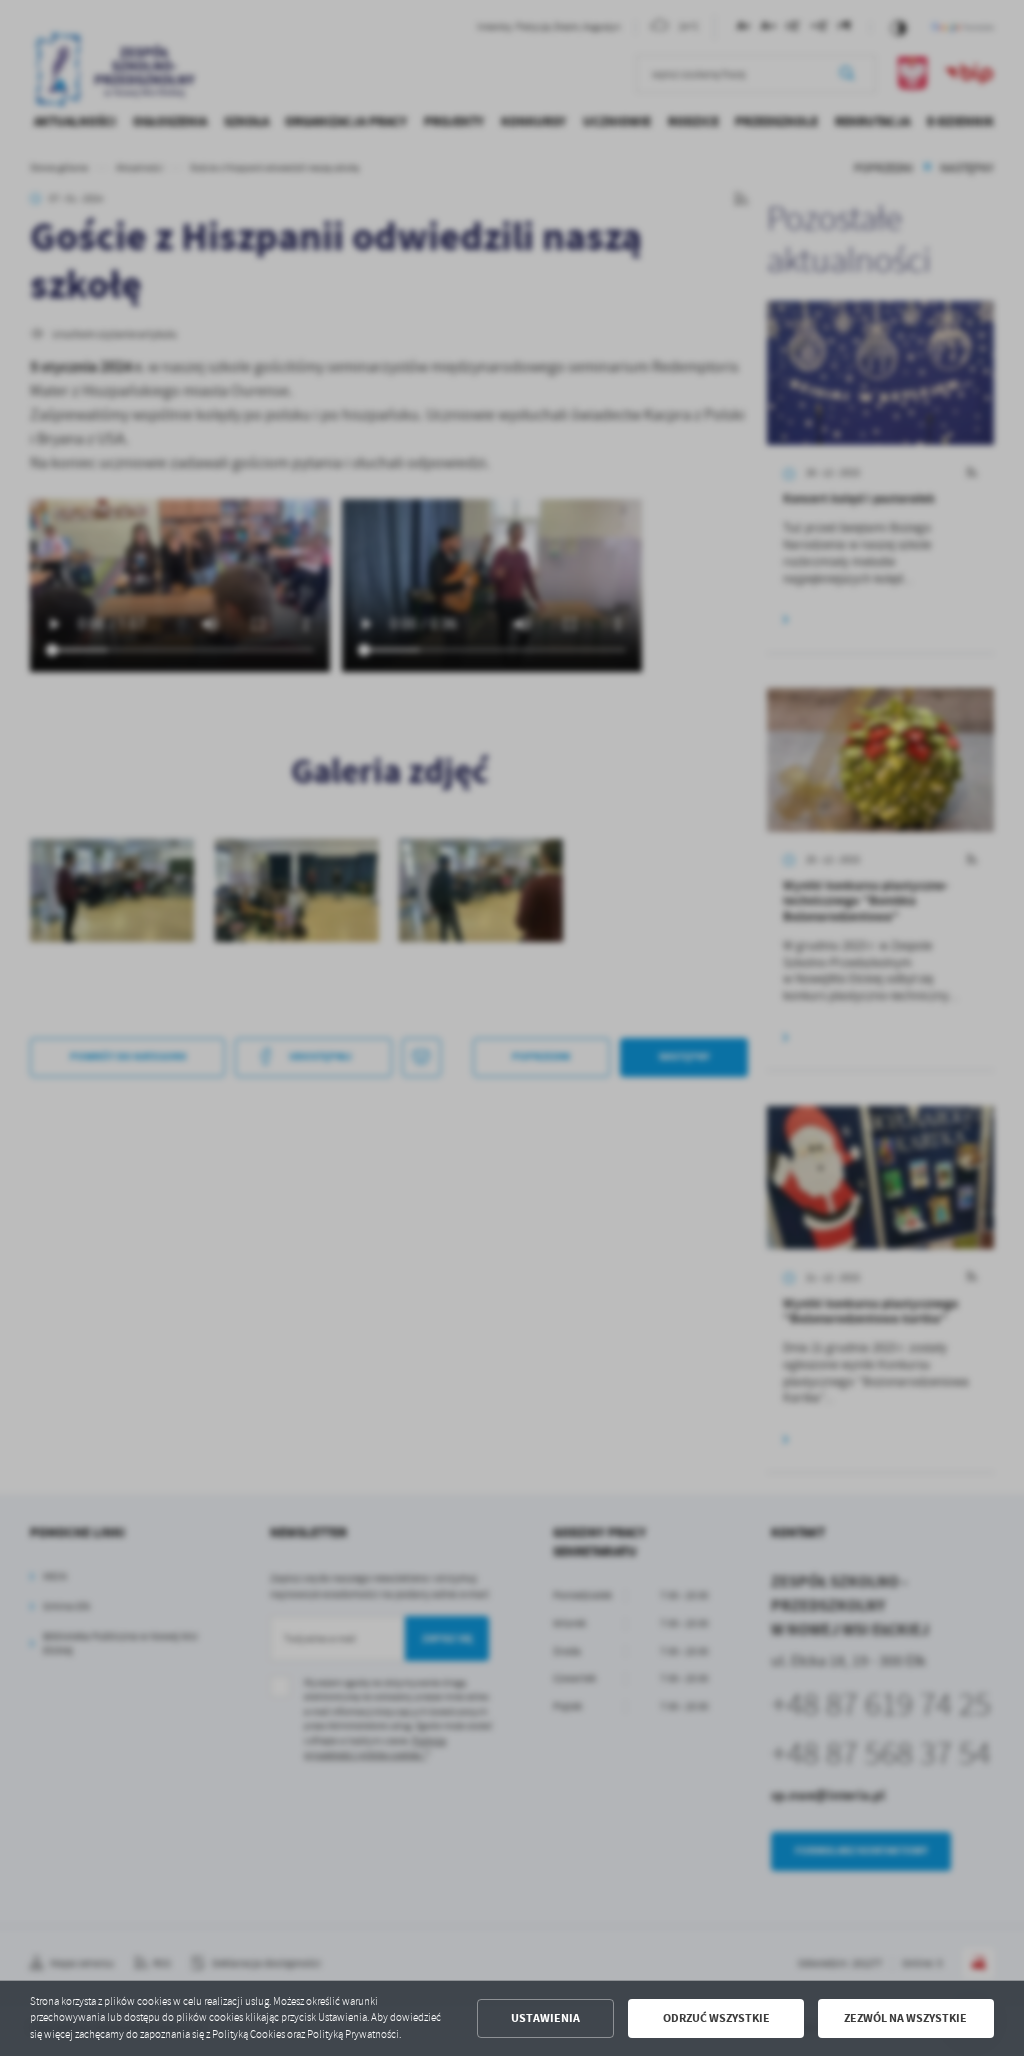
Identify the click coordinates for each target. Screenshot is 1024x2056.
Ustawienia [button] (545, 2018)
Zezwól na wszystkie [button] (905, 2018)
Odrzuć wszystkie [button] (716, 2018)
